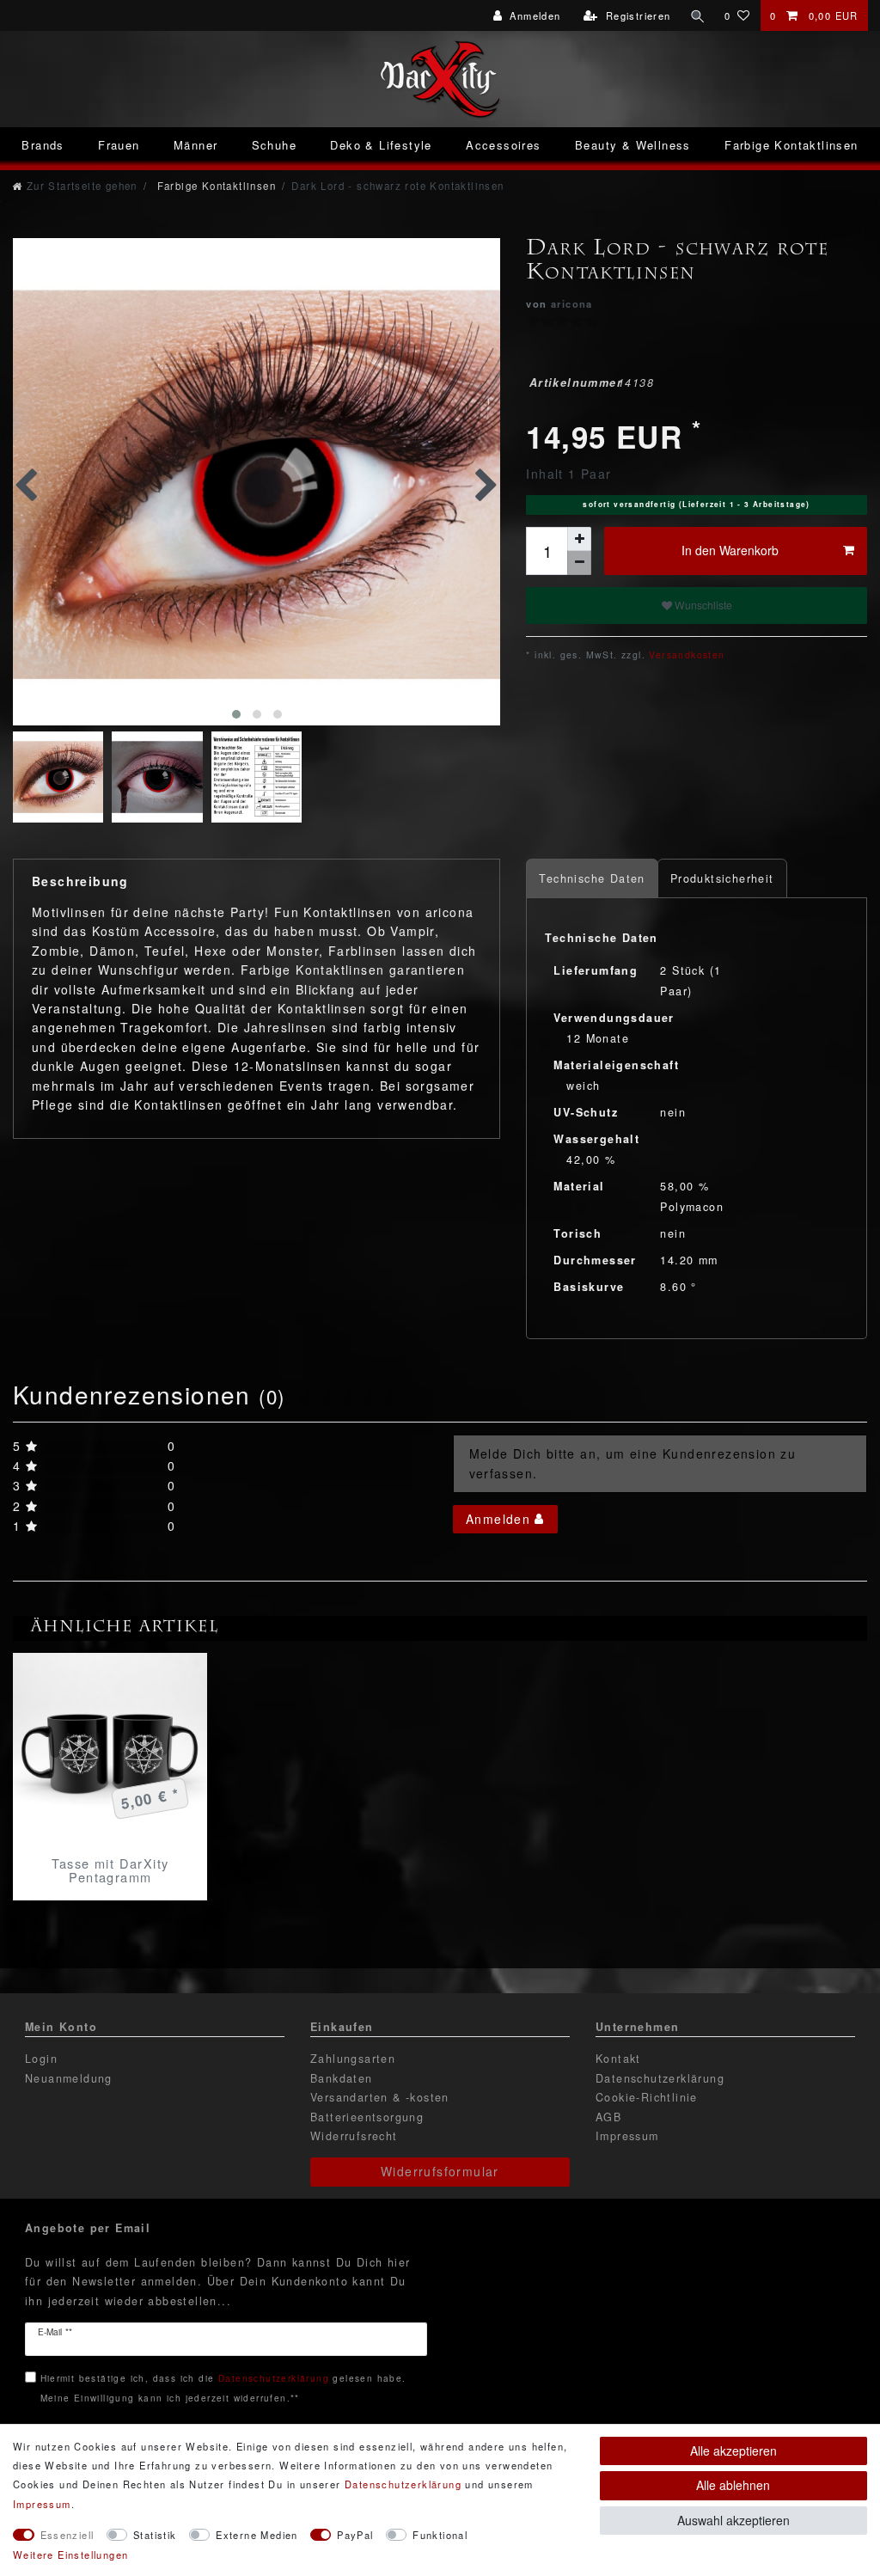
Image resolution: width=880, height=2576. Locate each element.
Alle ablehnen (733, 2485)
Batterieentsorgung (367, 2117)
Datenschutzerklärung (660, 2078)
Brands (43, 145)
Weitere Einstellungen (70, 2555)
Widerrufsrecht (354, 2136)
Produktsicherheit (722, 878)
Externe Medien (257, 2535)
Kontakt (618, 2059)
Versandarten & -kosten (380, 2097)
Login (41, 2059)
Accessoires (503, 145)
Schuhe (274, 145)
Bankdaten (342, 2078)
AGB (608, 2117)
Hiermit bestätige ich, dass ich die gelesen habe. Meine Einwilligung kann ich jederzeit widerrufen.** (223, 2387)
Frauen (119, 145)
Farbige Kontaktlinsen (791, 145)
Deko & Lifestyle (381, 145)
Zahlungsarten (353, 2059)
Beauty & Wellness (633, 145)
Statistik (155, 2535)
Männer (196, 145)
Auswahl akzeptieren (733, 2520)
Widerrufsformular (440, 2171)
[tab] (592, 879)
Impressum (627, 2136)
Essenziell (67, 2535)
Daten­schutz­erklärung (403, 2484)
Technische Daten (592, 878)
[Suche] (698, 15)
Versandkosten (685, 655)
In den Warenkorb (730, 550)
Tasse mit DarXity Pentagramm (110, 1870)
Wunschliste (702, 605)
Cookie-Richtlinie (647, 2097)
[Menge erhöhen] (579, 539)
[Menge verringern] (579, 563)
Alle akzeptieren (733, 2451)
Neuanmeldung (69, 2078)
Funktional (440, 2535)
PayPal (355, 2535)
